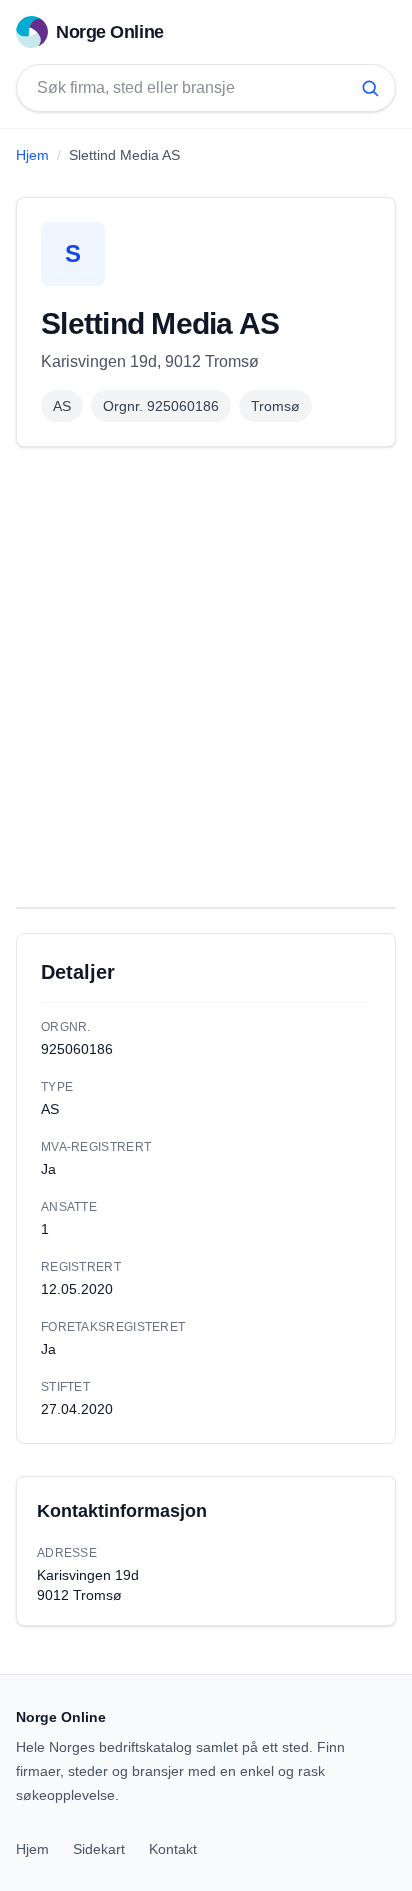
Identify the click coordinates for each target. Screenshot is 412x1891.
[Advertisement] (206, 677)
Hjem (32, 155)
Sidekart (99, 1849)
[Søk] (370, 88)
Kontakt (173, 1849)
